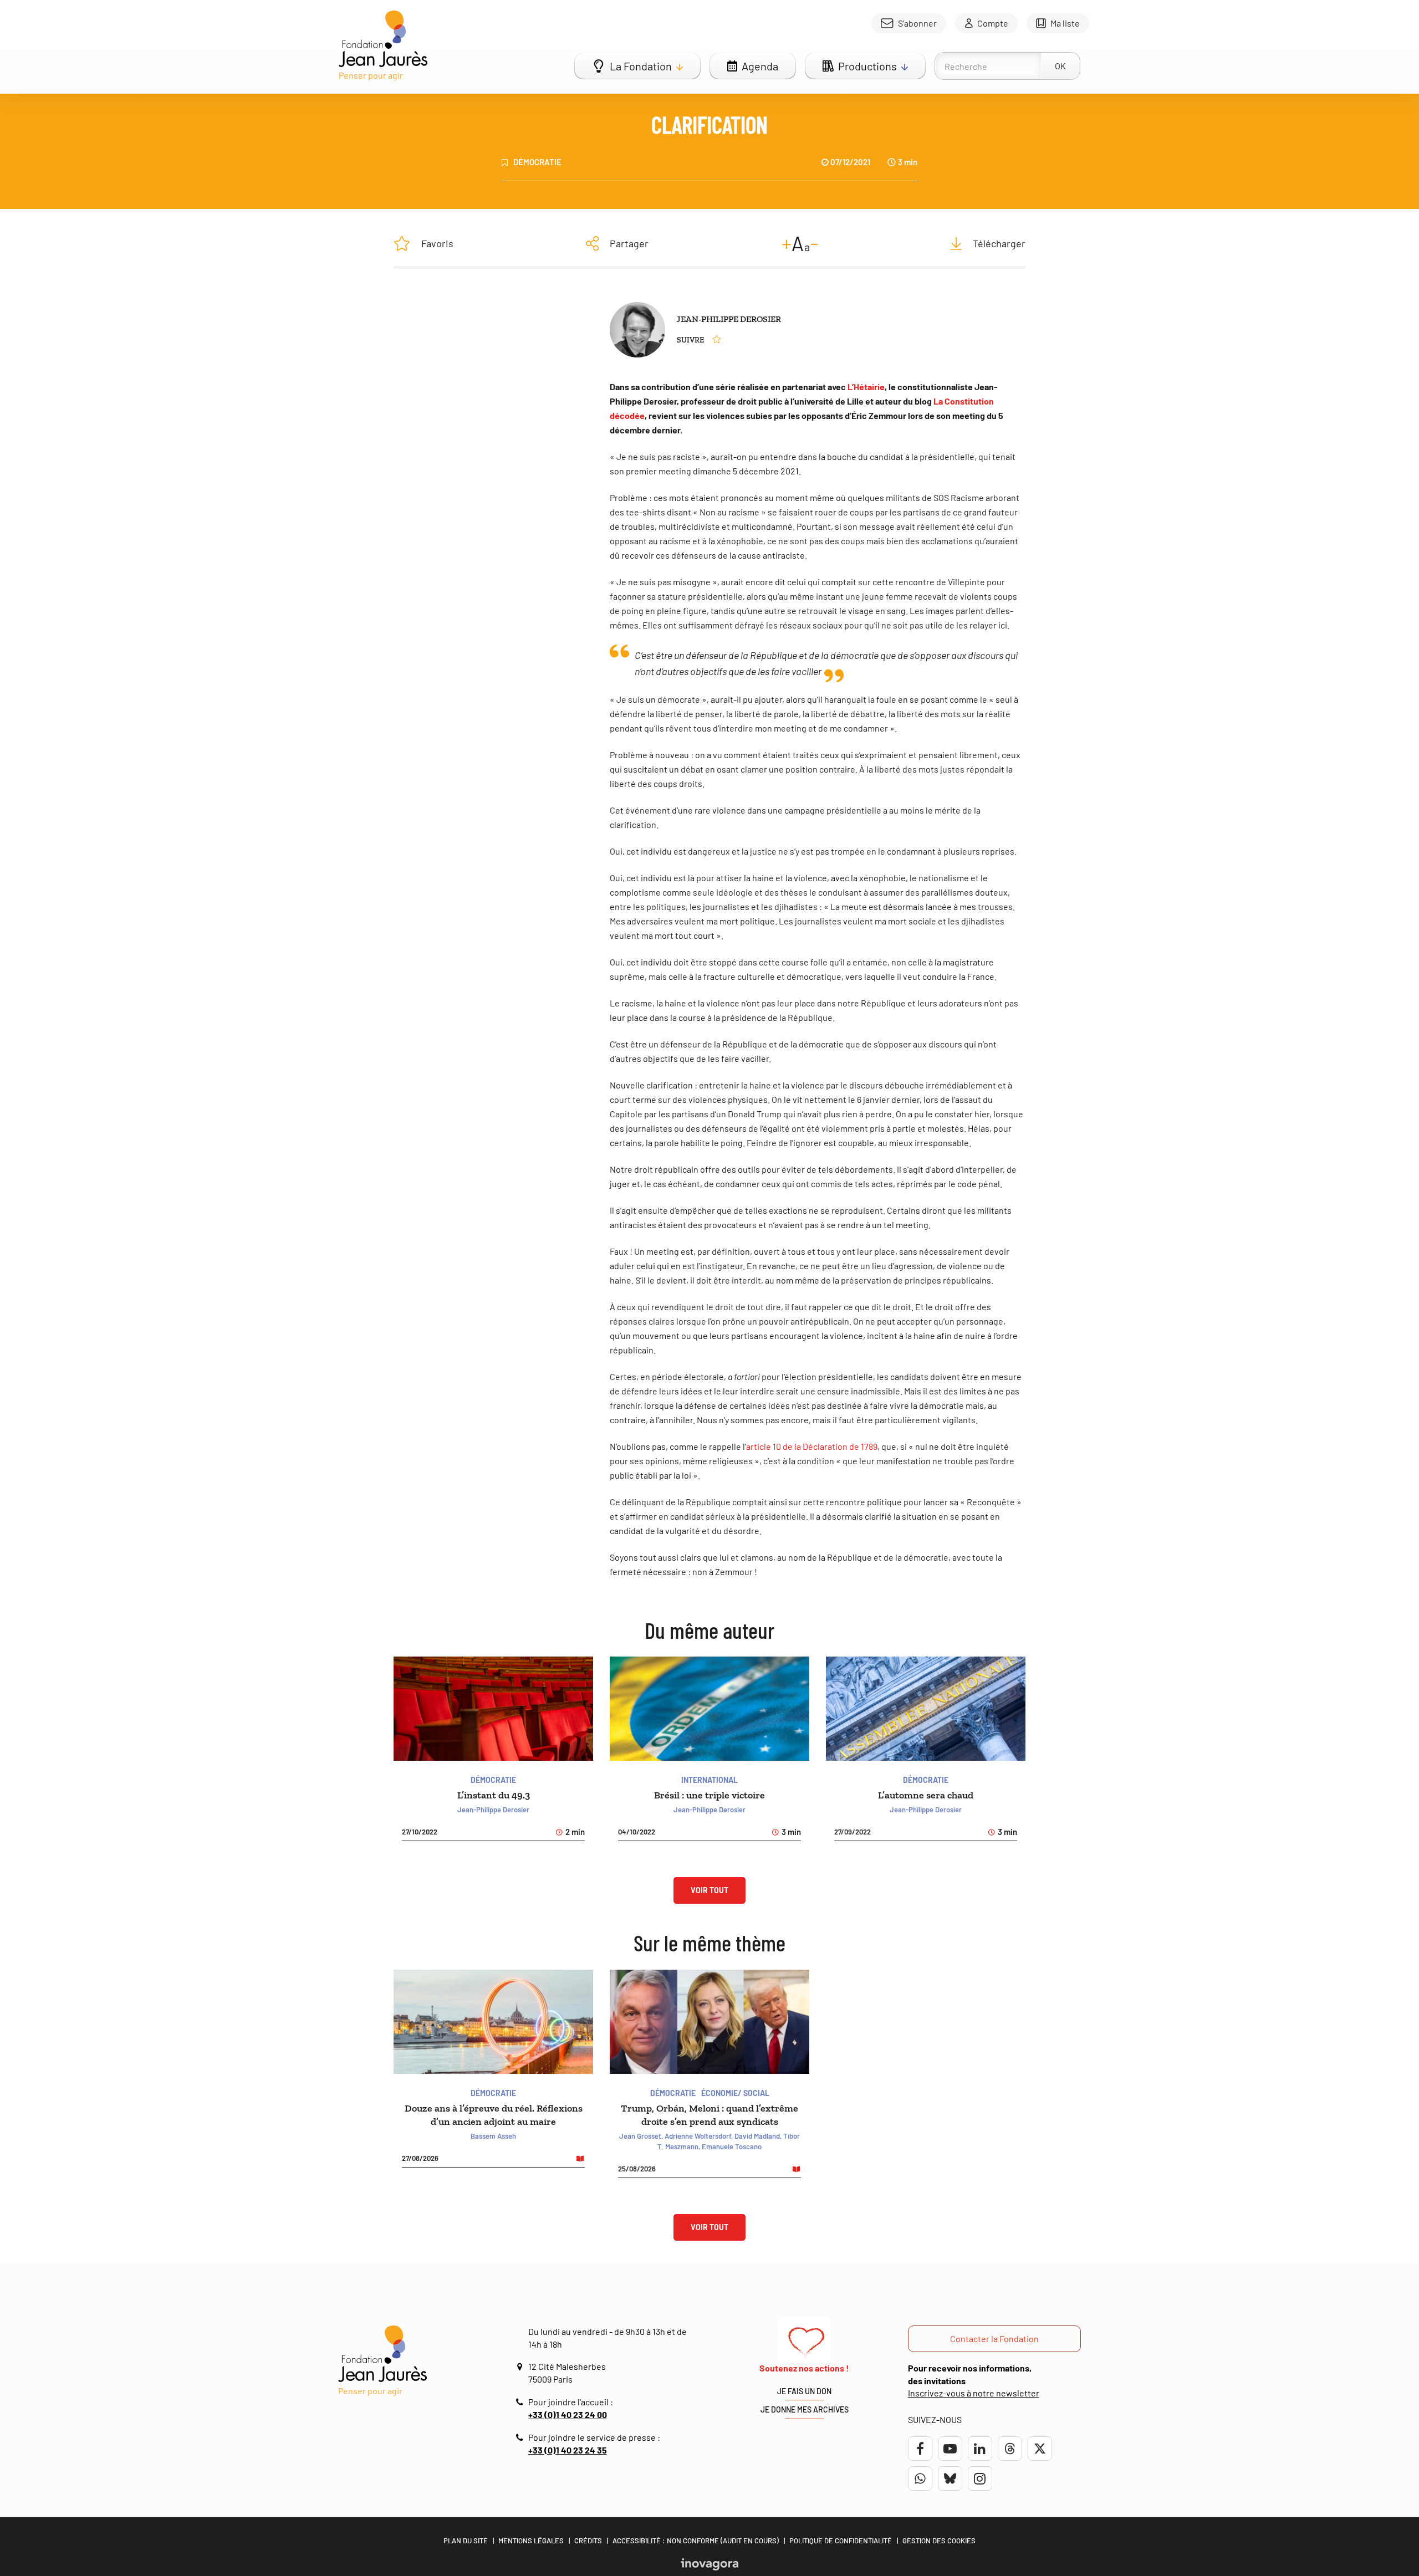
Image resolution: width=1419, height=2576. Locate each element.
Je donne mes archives (805, 2409)
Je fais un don (804, 2391)
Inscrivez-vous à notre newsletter (974, 2393)
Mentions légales (531, 2541)
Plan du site (466, 2541)
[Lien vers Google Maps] (521, 2367)
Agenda (760, 66)
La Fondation (641, 66)
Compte (993, 23)
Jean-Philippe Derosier (729, 319)
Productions (867, 66)
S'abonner (917, 23)
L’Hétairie (866, 387)
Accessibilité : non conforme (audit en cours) (696, 2541)
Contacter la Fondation (994, 2339)
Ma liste (1065, 23)
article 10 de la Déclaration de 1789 (812, 1446)
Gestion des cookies (939, 2541)
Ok (1060, 66)
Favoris (437, 243)
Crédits (588, 2541)
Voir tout (709, 1890)
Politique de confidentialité (841, 2541)
